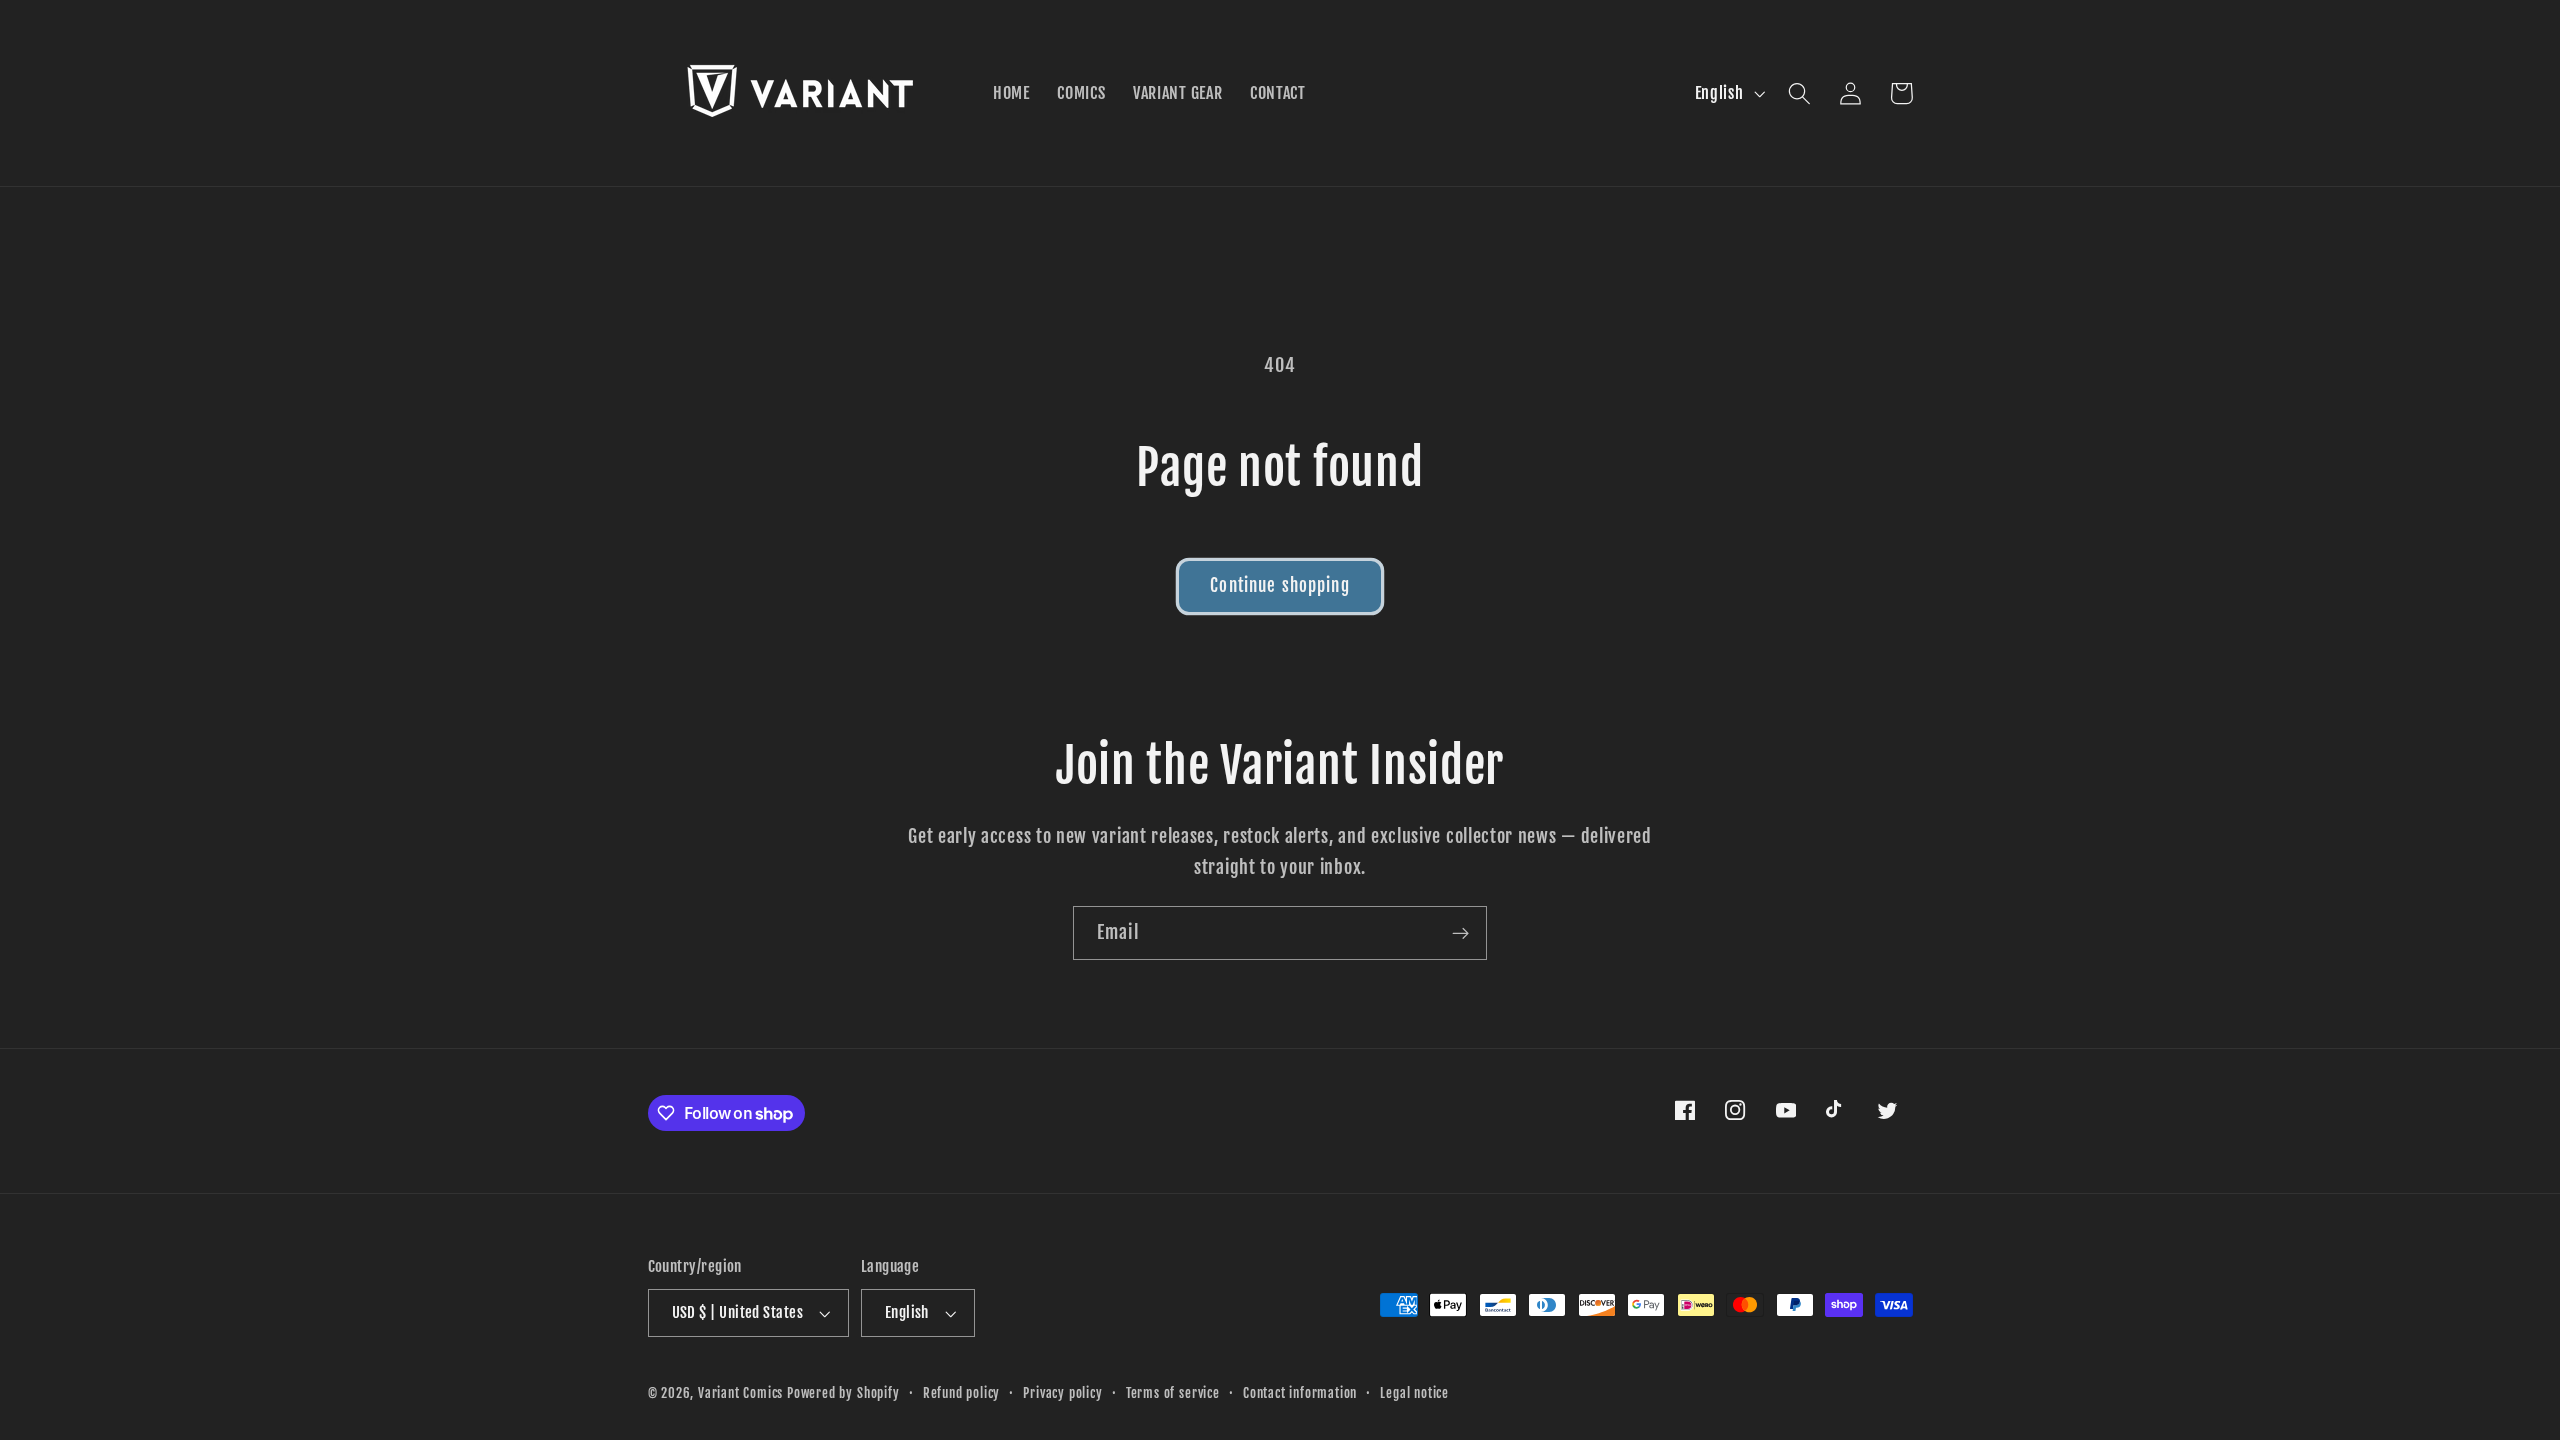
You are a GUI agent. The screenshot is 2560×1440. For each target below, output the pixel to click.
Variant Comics (740, 1393)
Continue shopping (1280, 585)
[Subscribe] (1460, 933)
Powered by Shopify (843, 1393)
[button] (1800, 93)
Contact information (1300, 1393)
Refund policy (961, 1393)
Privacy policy (1062, 1393)
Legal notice (1414, 1393)
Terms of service (1173, 1393)
